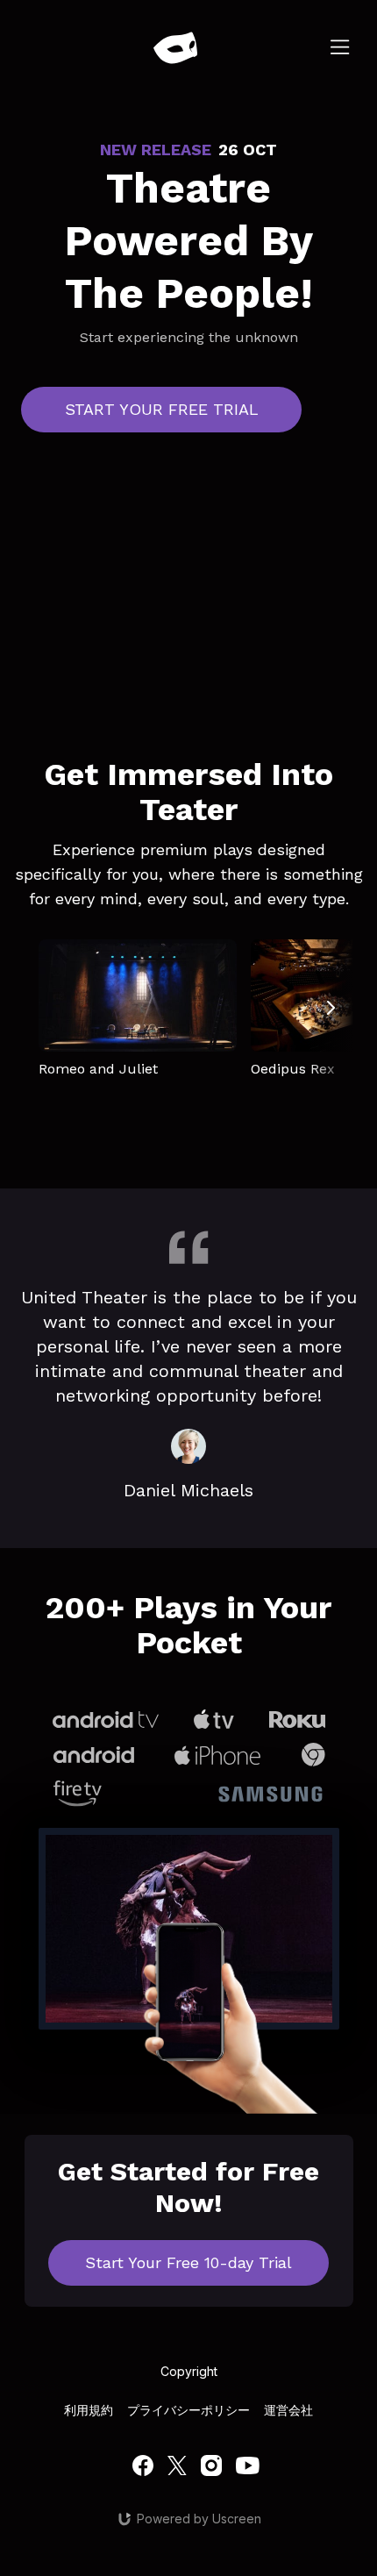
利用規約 (89, 2410)
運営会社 (288, 2410)
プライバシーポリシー (188, 2410)
